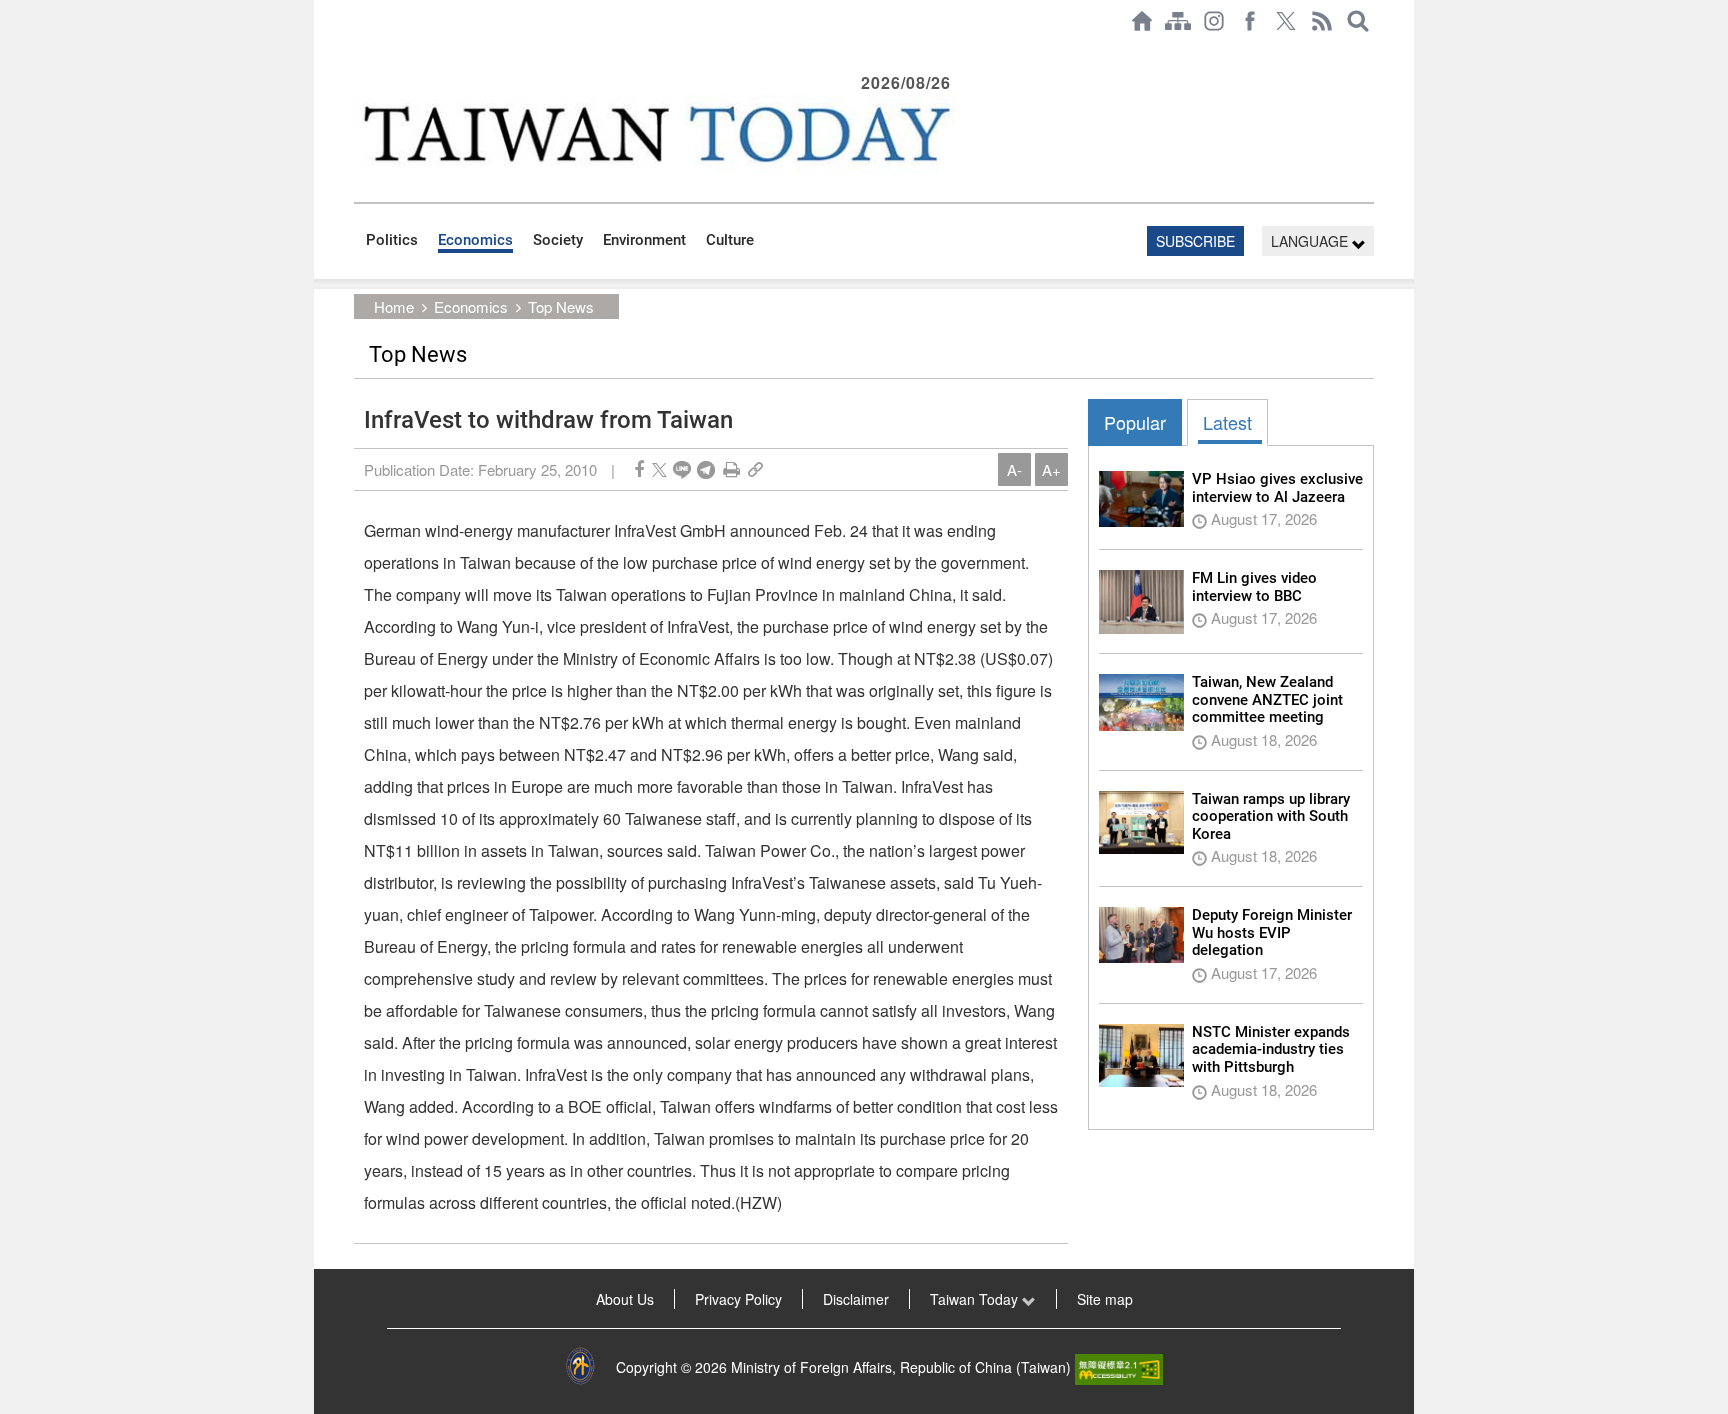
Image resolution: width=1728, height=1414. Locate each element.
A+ (1051, 469)
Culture (730, 240)
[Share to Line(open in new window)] (682, 469)
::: (360, 52)
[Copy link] (755, 469)
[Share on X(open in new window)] (659, 469)
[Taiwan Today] (655, 133)
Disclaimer (856, 1299)
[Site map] (1178, 21)
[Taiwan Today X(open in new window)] (1286, 21)
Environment (644, 240)
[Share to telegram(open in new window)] (706, 469)
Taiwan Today (976, 1299)
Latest (1227, 422)
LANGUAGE (1311, 241)
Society (558, 240)
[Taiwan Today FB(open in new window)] (1250, 21)
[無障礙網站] (1119, 1367)
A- (1014, 469)
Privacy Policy (738, 1299)
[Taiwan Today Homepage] (1142, 21)
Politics (392, 240)
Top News (561, 306)
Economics (475, 240)
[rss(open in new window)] (1322, 21)
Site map (1105, 1299)
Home (394, 306)
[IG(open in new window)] (1214, 21)
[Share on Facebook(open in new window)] (639, 469)
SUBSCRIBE (1195, 241)
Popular (1135, 422)
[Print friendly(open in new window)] (731, 469)
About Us (625, 1299)
